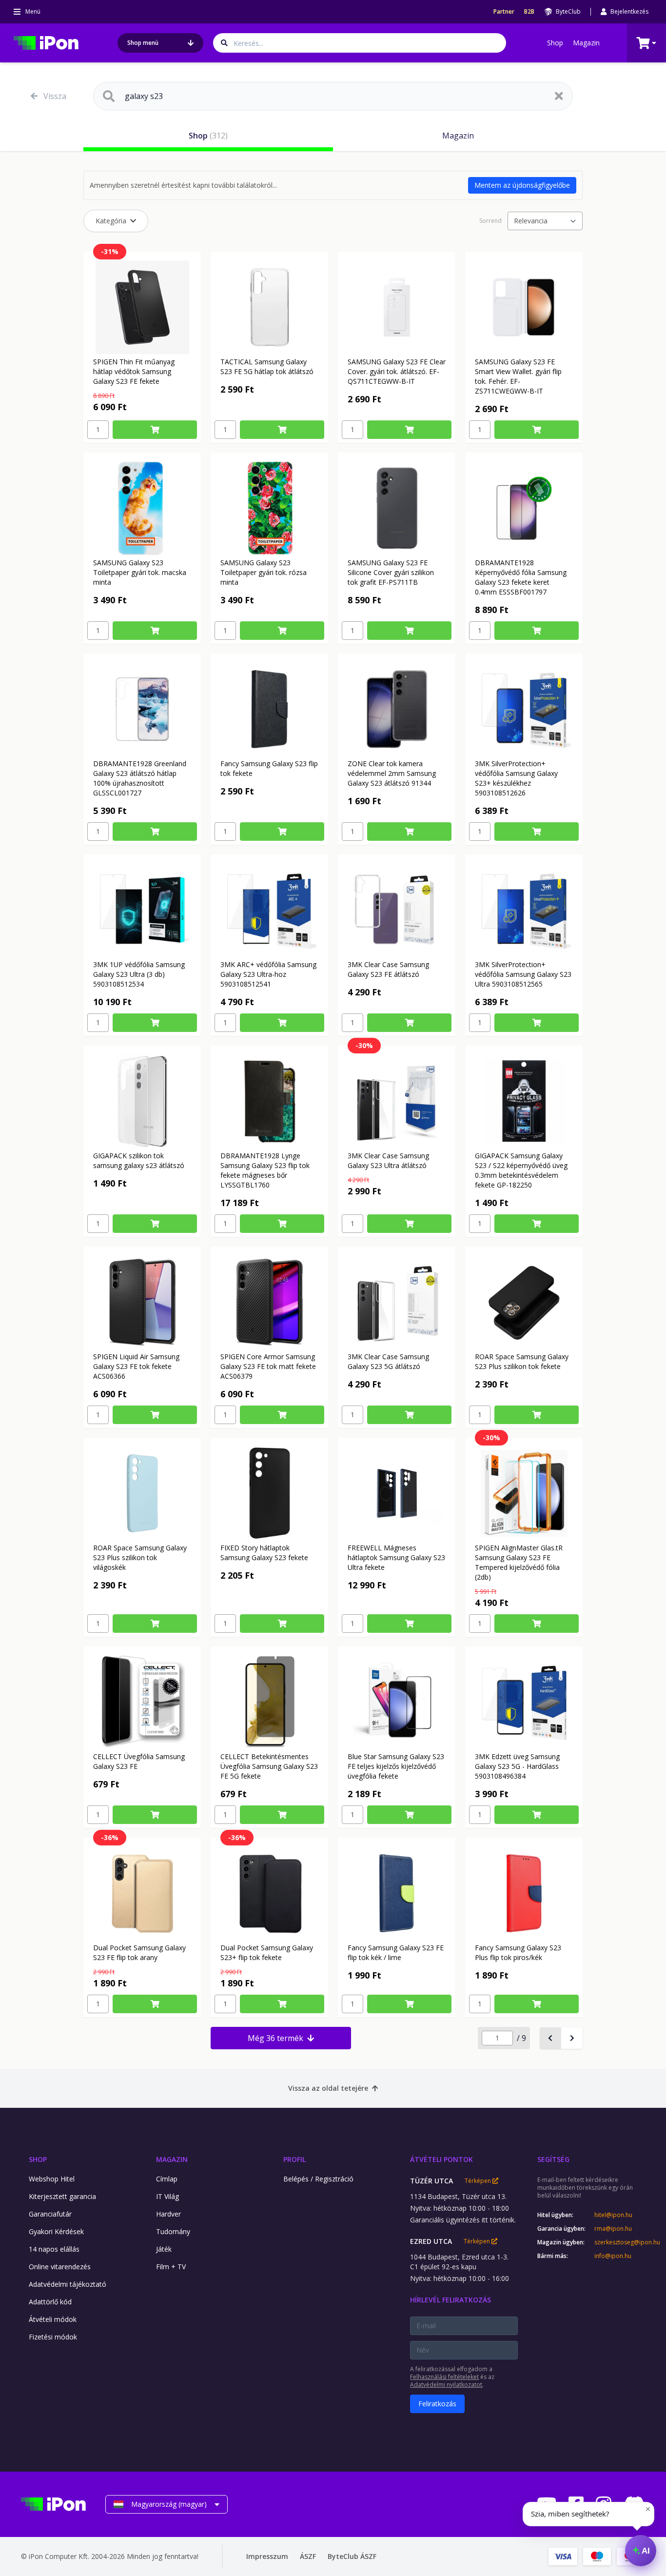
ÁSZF (308, 2556)
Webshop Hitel (52, 2179)
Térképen (479, 2181)
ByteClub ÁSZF (352, 2556)
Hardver (168, 2214)
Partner (504, 12)
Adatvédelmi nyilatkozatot (446, 2385)
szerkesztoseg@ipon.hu (620, 2242)
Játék (164, 2249)
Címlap (167, 2179)
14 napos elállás (54, 2249)
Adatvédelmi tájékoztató (68, 2284)
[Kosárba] (155, 430)
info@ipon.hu (613, 2256)
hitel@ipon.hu (613, 2215)
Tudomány (173, 2231)
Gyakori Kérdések (56, 2231)
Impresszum (267, 2556)
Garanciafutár (50, 2214)
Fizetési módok (53, 2337)
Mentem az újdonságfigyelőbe (522, 185)
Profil (294, 2159)
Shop (555, 43)
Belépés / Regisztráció (318, 2179)
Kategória (111, 221)
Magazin (586, 43)
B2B (529, 12)
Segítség (553, 2159)
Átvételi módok (53, 2319)
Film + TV (171, 2267)
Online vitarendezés (60, 2267)
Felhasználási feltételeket (444, 2377)
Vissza (55, 96)
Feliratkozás (437, 2404)
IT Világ (167, 2196)
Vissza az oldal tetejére (328, 2088)
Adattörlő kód (50, 2302)
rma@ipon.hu (613, 2229)
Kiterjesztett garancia (62, 2196)
